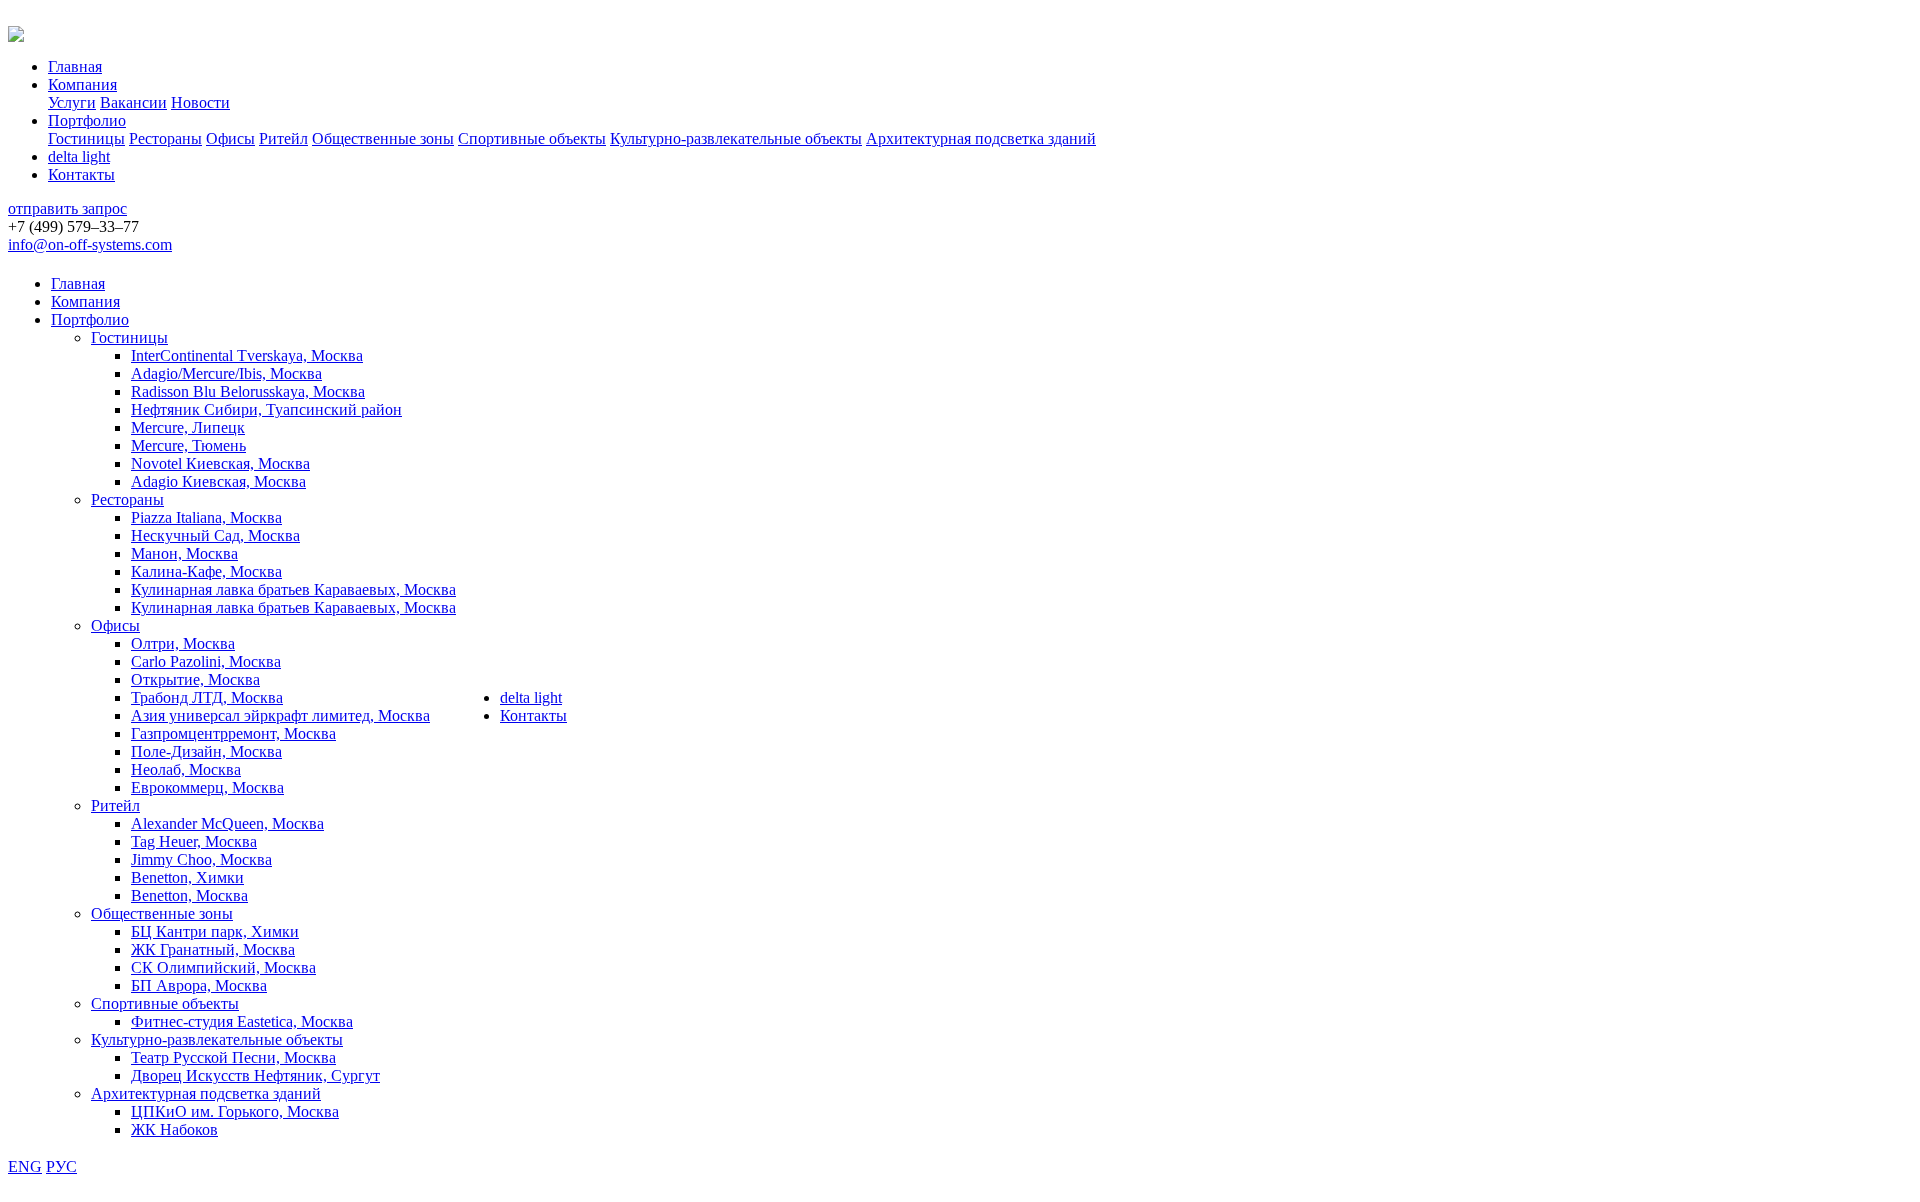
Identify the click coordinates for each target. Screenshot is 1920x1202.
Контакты (81, 174)
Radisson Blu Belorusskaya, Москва (248, 391)
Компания (82, 84)
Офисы (230, 138)
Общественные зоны (383, 138)
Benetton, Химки (187, 877)
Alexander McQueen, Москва (227, 823)
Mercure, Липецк (188, 427)
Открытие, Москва (195, 679)
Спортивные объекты (532, 138)
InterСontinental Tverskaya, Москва (247, 355)
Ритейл (283, 138)
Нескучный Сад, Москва (215, 535)
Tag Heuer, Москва (194, 841)
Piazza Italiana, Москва (206, 517)
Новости (200, 102)
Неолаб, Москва (186, 769)
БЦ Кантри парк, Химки (215, 931)
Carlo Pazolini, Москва (206, 661)
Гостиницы (86, 138)
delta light (79, 156)
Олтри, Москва (183, 643)
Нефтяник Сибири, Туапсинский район (266, 409)
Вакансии (133, 102)
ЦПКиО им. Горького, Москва (235, 1111)
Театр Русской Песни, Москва (233, 1057)
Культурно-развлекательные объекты (736, 138)
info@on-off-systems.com (90, 244)
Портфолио (87, 120)
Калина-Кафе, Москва (206, 571)
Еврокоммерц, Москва (207, 787)
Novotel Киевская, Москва (220, 463)
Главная (75, 66)
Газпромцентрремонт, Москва (233, 733)
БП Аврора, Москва (199, 985)
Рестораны (165, 138)
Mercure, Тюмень (188, 445)
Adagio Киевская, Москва (218, 481)
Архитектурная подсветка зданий (981, 138)
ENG (25, 1166)
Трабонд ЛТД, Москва (207, 697)
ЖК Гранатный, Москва (213, 949)
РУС (61, 1166)
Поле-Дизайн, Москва (206, 751)
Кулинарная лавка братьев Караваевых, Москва (293, 589)
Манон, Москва (184, 553)
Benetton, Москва (189, 895)
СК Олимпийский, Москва (223, 967)
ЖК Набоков (174, 1129)
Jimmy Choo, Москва (201, 859)
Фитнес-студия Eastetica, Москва (242, 1021)
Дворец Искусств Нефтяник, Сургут (255, 1075)
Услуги (72, 102)
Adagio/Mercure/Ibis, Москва (226, 373)
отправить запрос (67, 208)
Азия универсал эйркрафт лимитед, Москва (280, 715)
